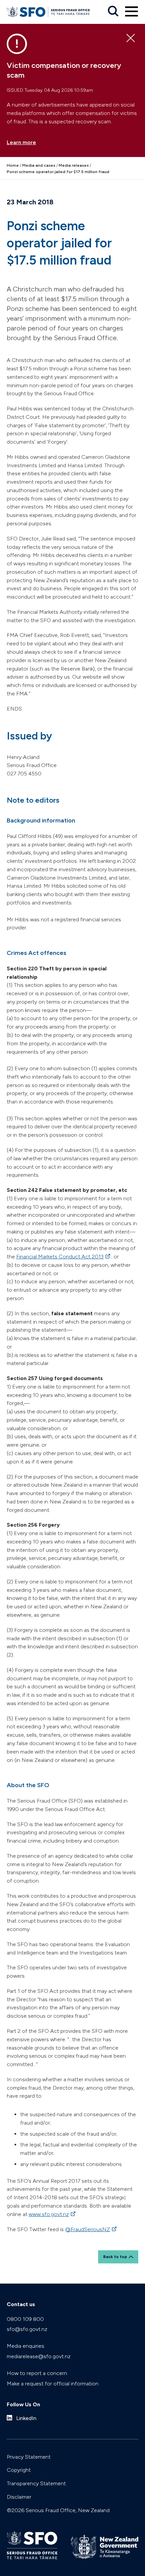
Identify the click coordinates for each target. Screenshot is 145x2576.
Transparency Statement (36, 2483)
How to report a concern (37, 2373)
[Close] (131, 38)
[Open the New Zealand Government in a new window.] (105, 2547)
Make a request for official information (53, 2384)
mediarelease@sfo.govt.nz (39, 2356)
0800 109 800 (25, 2319)
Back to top (115, 2257)
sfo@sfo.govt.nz (27, 2329)
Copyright (19, 2470)
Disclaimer (19, 2497)
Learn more (21, 142)
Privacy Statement (29, 2457)
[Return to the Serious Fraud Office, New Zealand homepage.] (48, 12)
